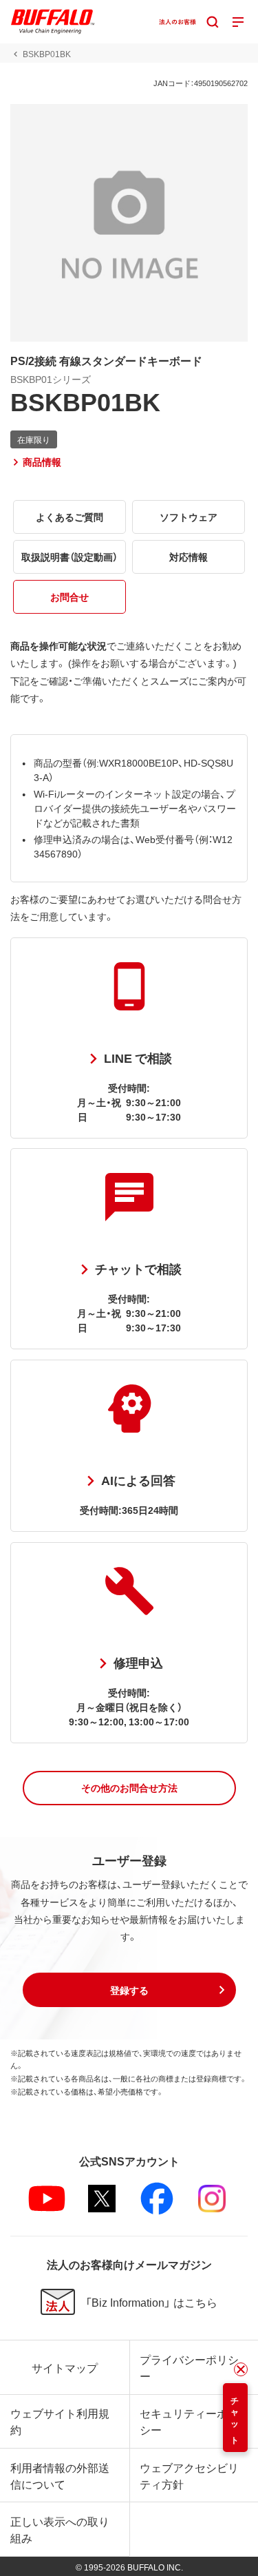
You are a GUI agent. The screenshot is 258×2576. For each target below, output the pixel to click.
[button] (129, 1788)
